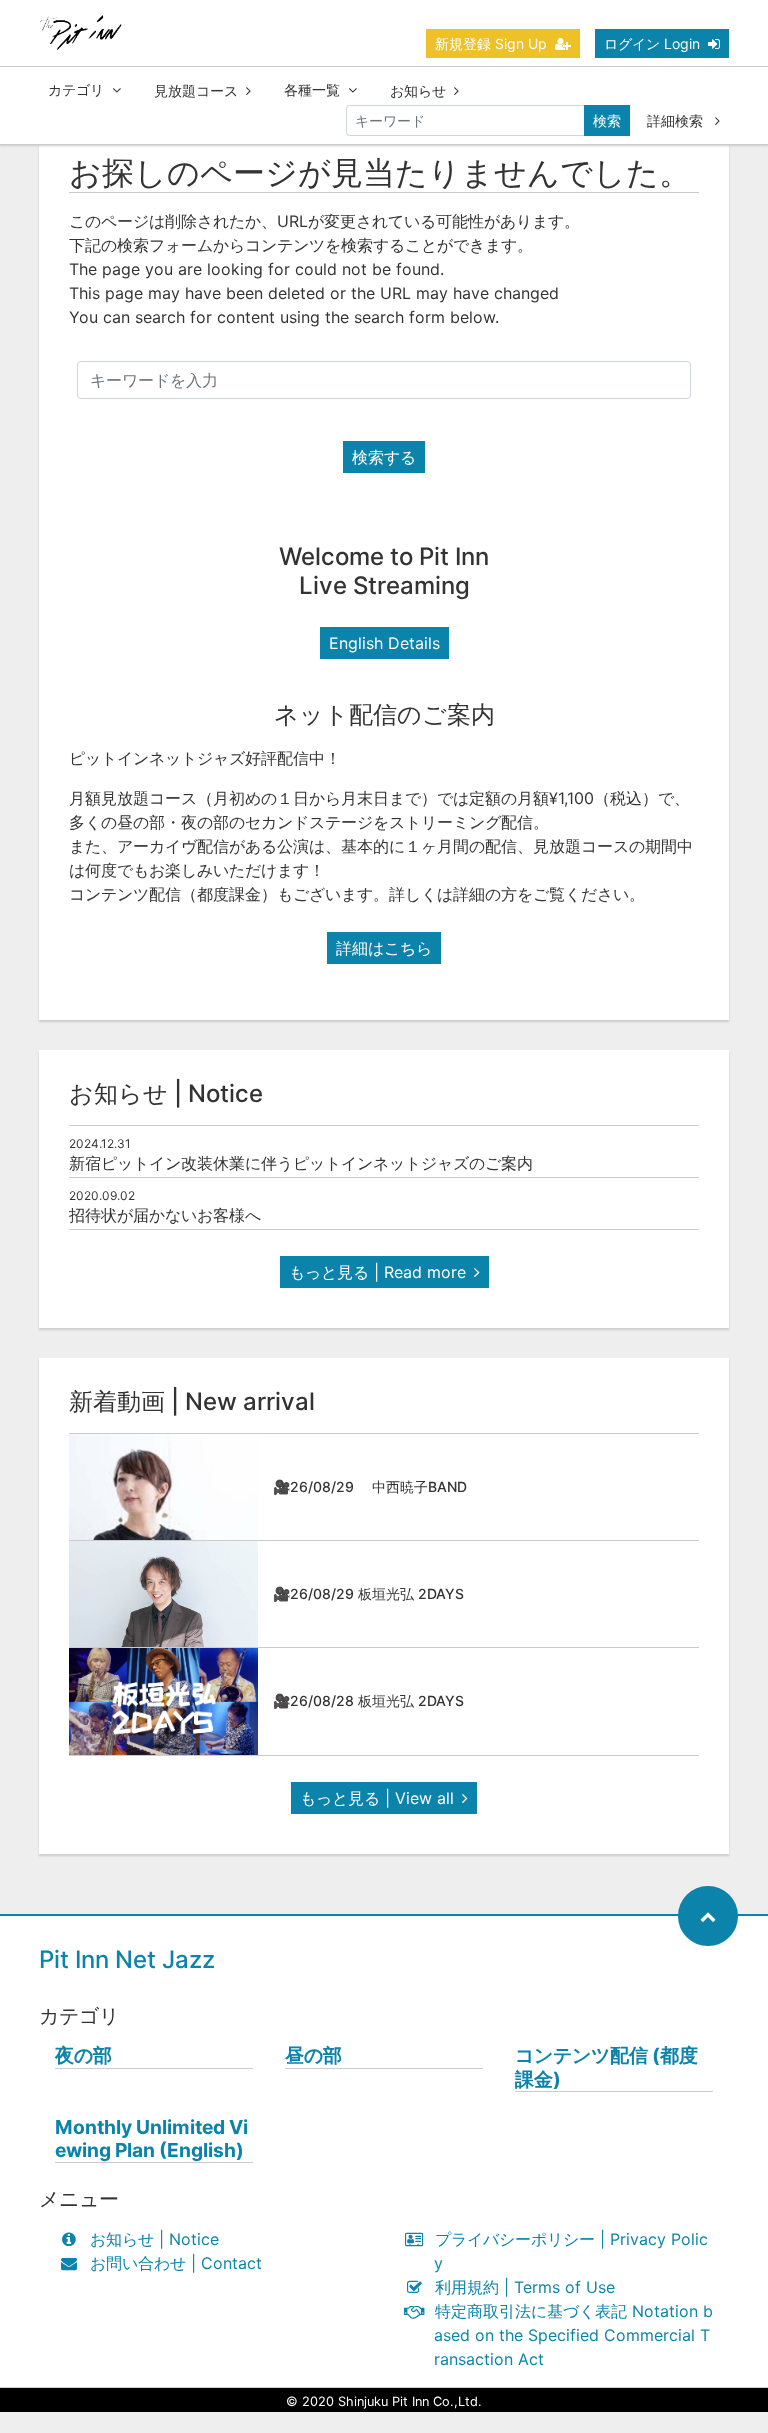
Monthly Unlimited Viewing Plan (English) (151, 2139)
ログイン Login (652, 43)
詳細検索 (677, 120)
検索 (607, 120)
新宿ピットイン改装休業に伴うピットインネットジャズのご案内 (301, 1163)
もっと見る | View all (377, 1798)
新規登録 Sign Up (491, 43)
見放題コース (196, 90)
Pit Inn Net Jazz (127, 1959)
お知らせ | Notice (154, 2239)
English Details (384, 643)
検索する (384, 457)
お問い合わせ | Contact (176, 2263)
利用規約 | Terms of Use (525, 2287)
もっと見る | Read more (377, 1272)
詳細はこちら (384, 948)
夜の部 (83, 2055)
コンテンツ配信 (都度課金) (606, 2067)
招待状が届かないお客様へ (165, 1215)
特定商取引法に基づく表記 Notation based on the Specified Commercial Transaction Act (573, 2335)
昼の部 (313, 2055)
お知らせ (418, 90)
